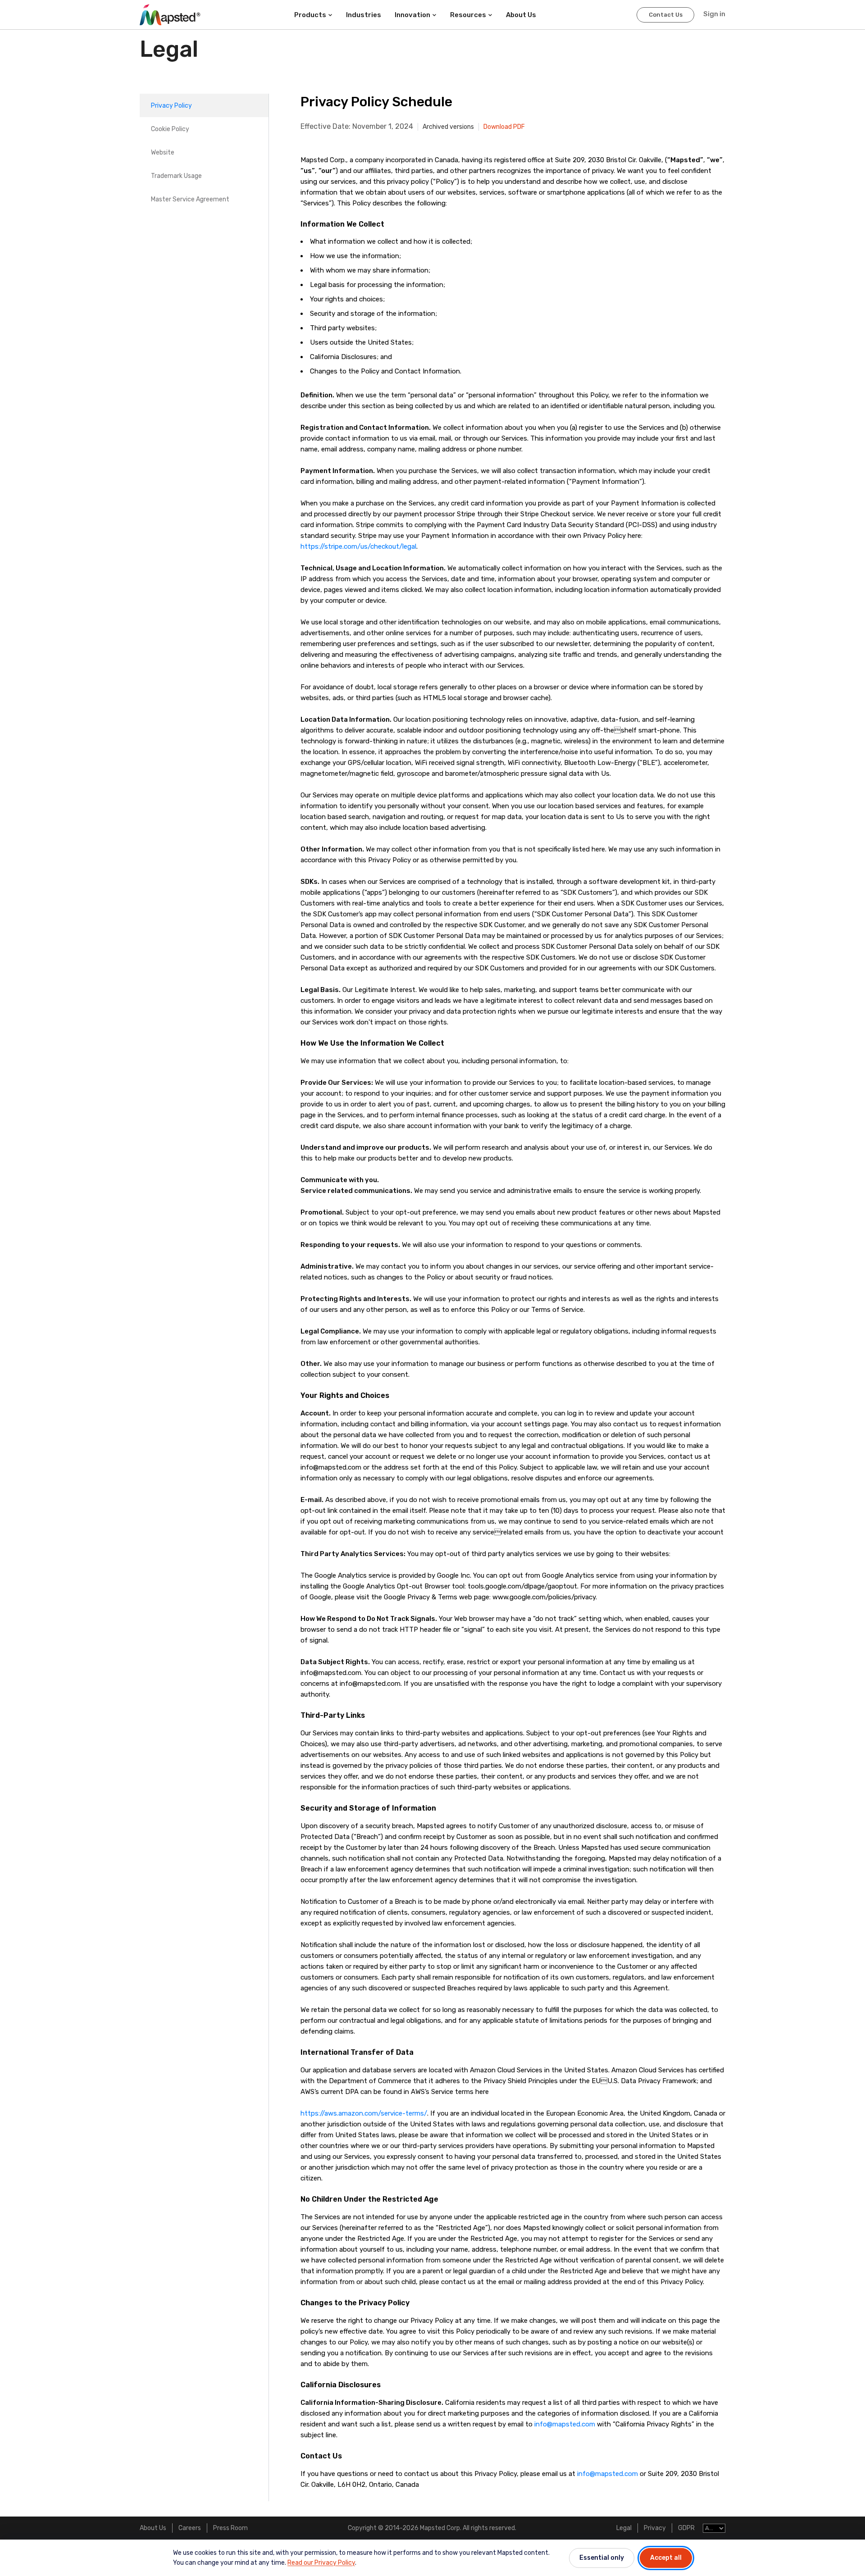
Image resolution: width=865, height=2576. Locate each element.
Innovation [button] (412, 15)
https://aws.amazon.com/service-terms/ (364, 2113)
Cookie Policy (170, 129)
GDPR (686, 2528)
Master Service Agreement (190, 199)
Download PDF (504, 127)
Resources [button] (468, 15)
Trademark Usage (176, 176)
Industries (364, 15)
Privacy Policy (171, 106)
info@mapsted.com (565, 2424)
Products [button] (310, 15)
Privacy (655, 2528)
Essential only (602, 2558)
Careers (190, 2528)
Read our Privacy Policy (321, 2563)
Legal (624, 2528)
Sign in (714, 14)
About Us (153, 2528)
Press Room (230, 2528)
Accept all (666, 2558)
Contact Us (666, 15)
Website (163, 152)
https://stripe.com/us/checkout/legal (358, 546)
